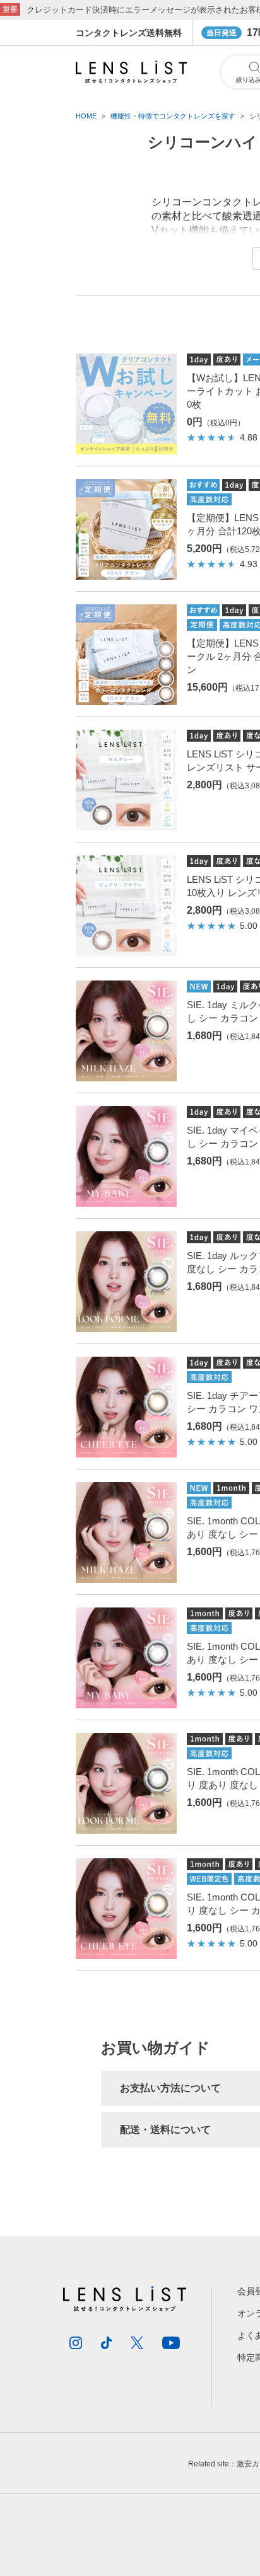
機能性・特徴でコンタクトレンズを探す (173, 116)
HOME (86, 116)
